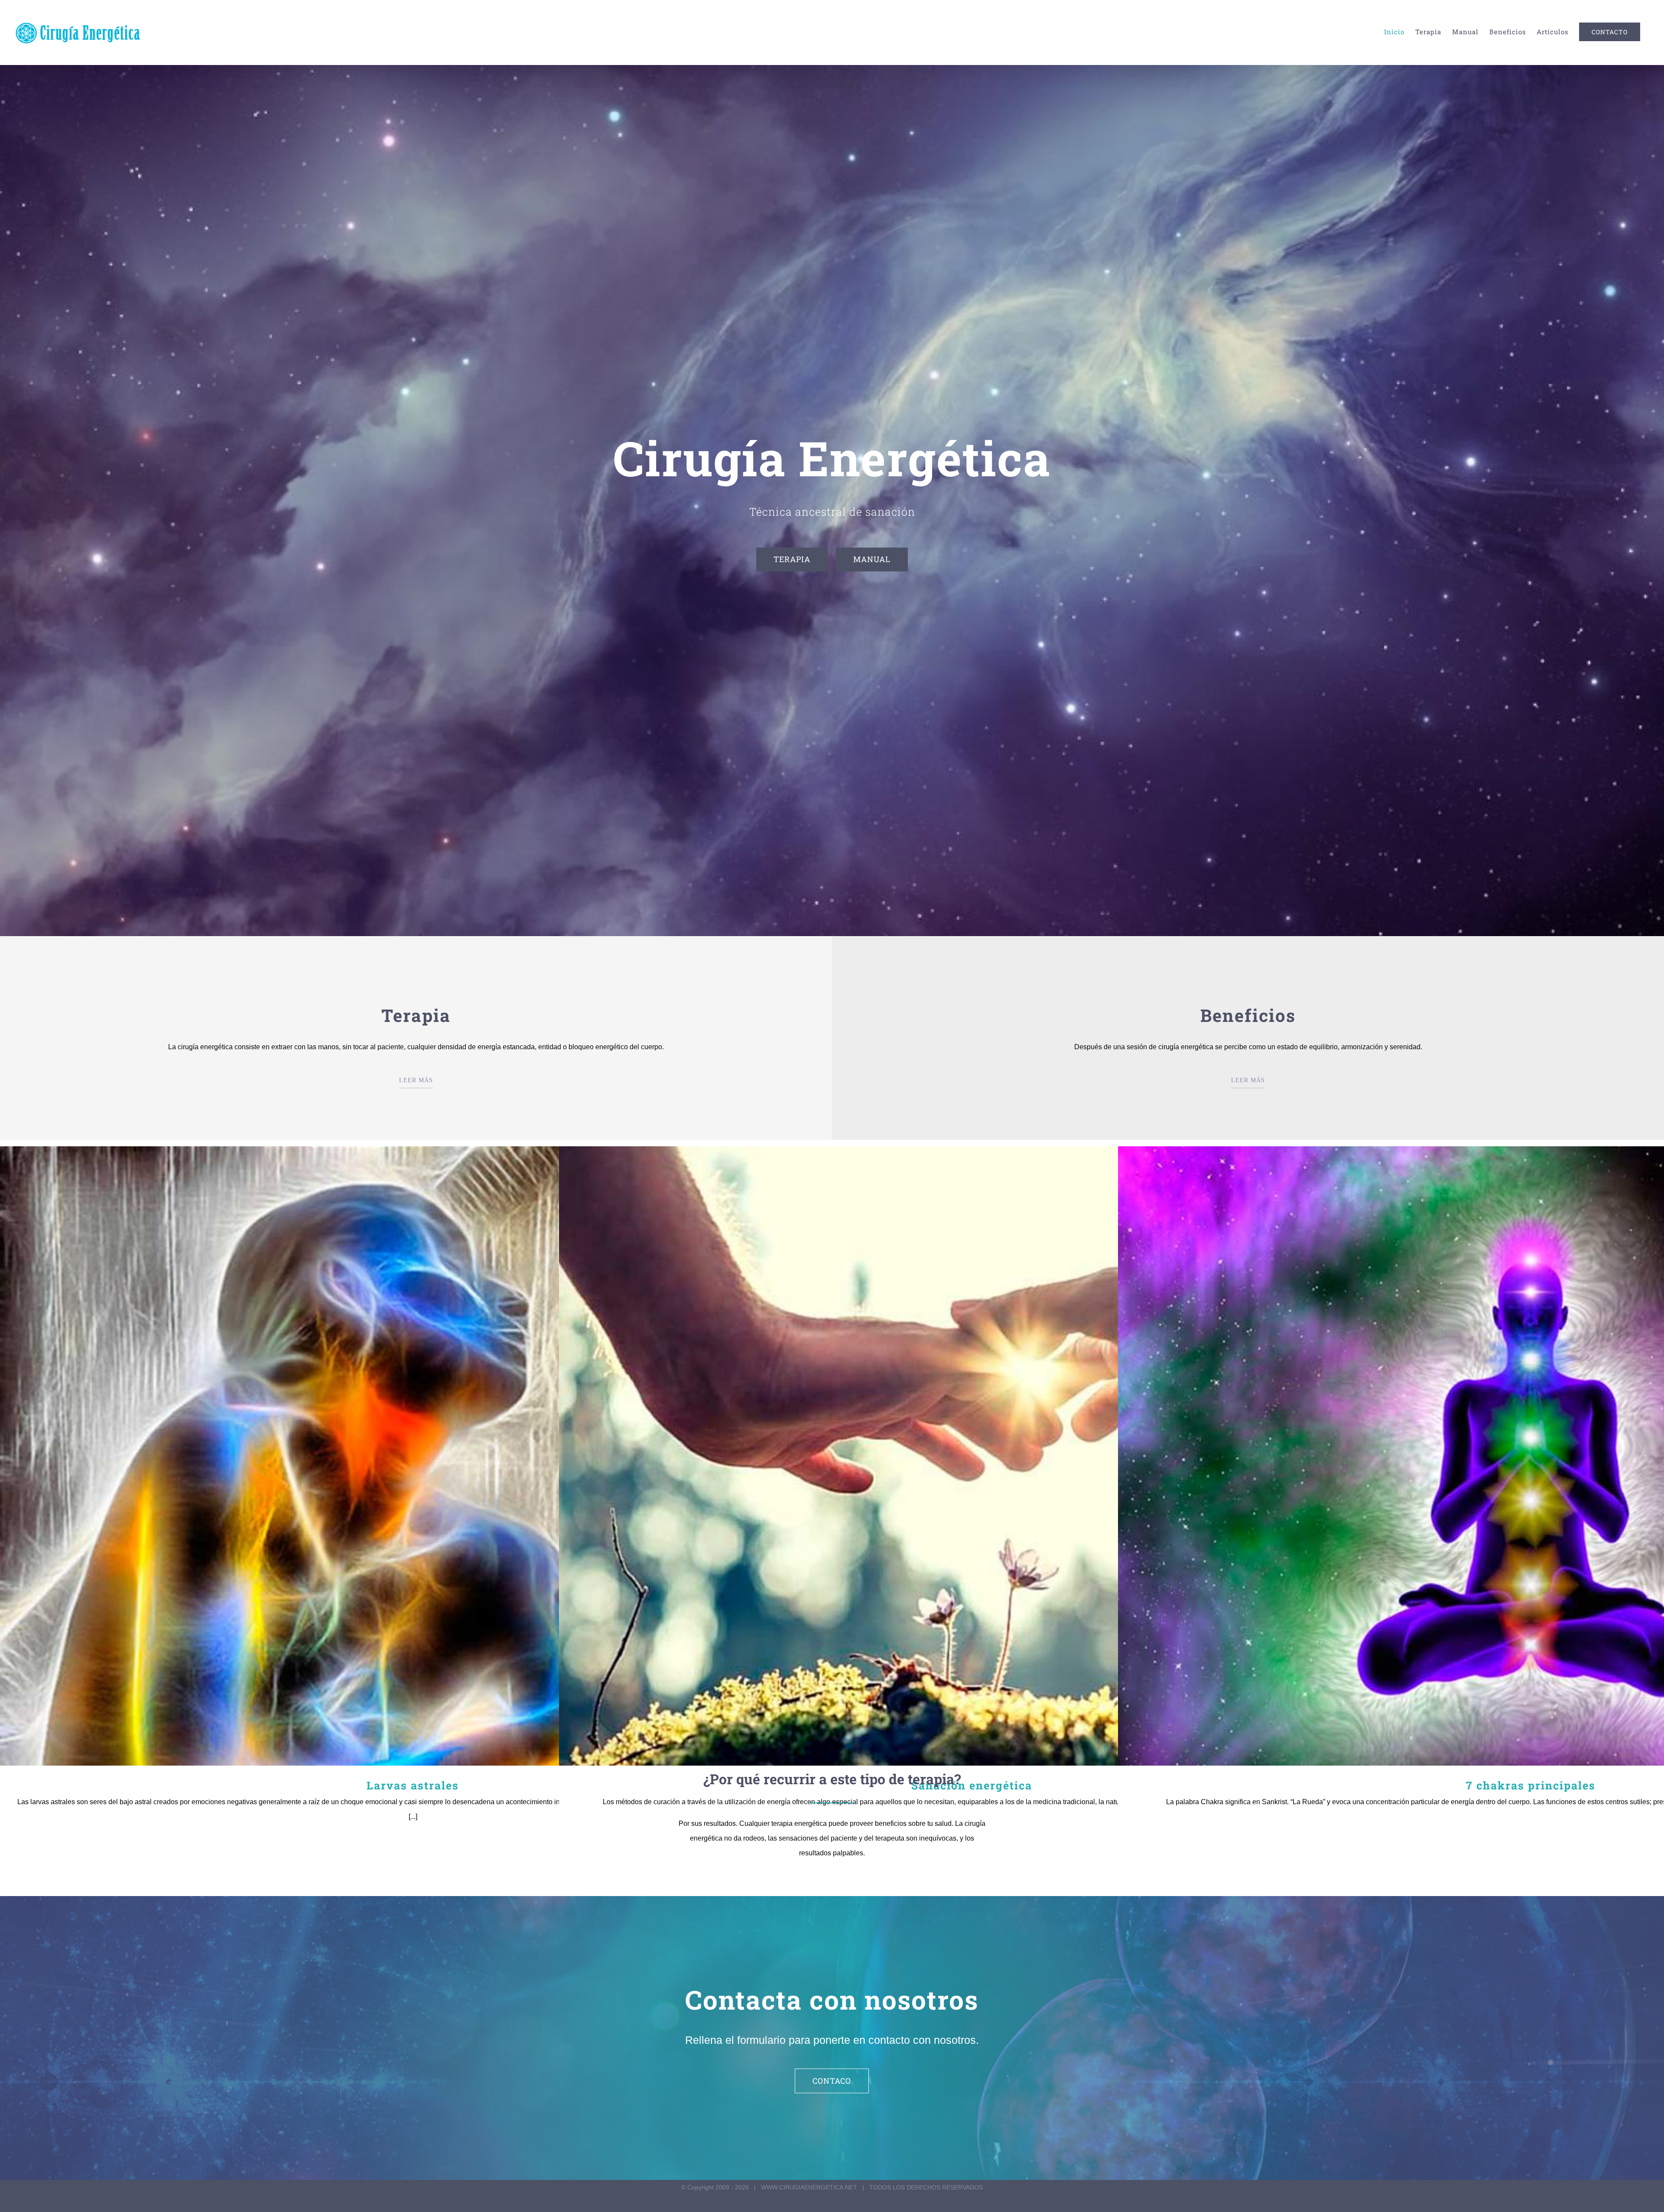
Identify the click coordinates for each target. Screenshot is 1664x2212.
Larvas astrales (413, 1456)
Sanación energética (972, 1456)
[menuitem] (1394, 32)
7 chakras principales (1531, 1456)
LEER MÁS (416, 1080)
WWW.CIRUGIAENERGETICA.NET (809, 2187)
